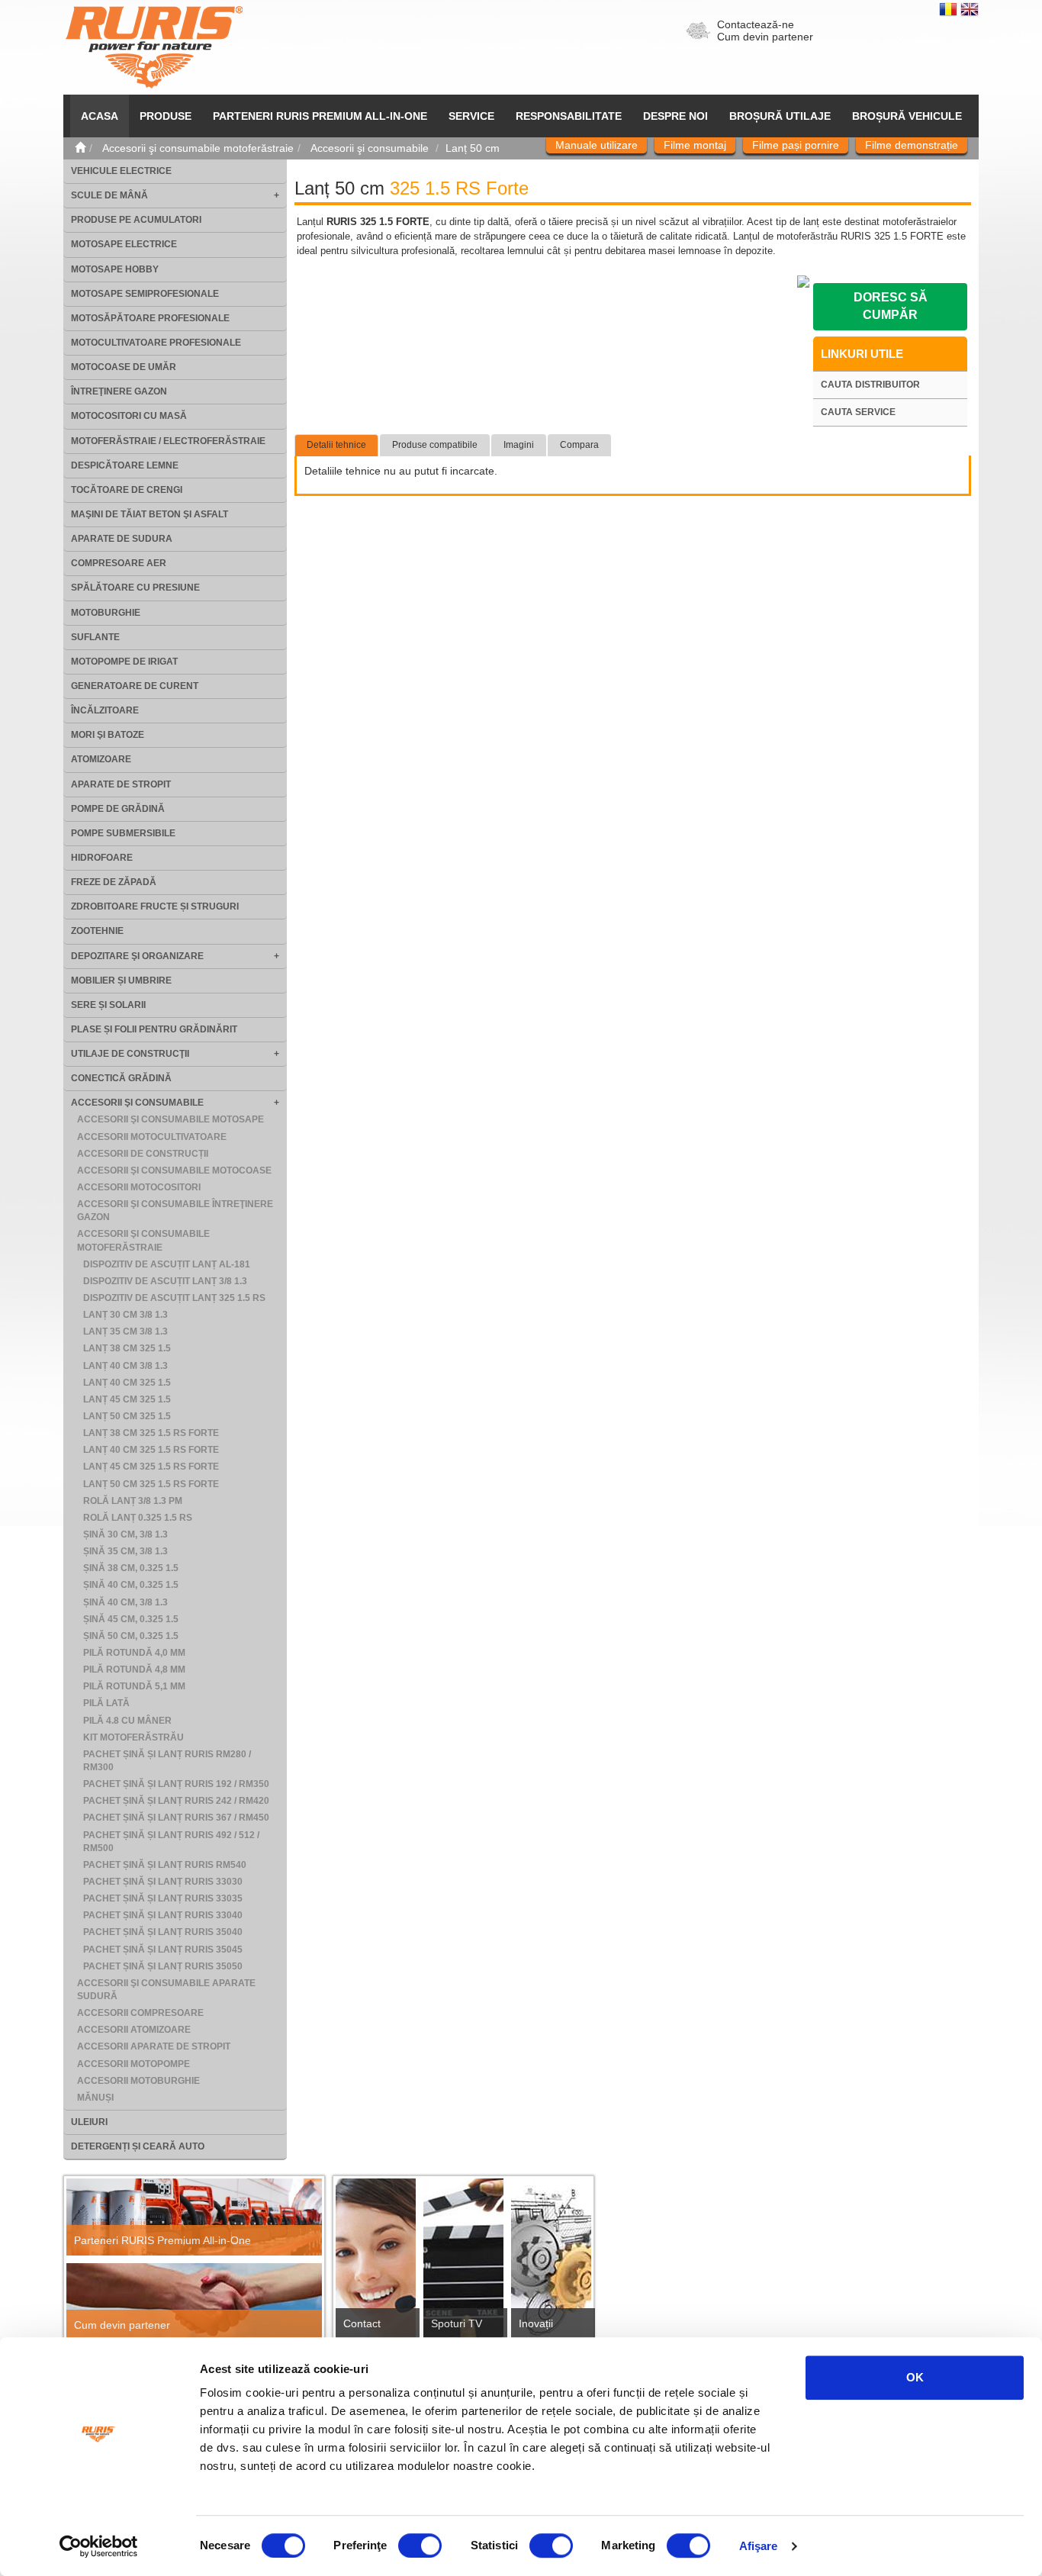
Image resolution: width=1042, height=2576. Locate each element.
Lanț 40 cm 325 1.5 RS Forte (151, 1450)
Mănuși (95, 2098)
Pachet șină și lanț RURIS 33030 (163, 1882)
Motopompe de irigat (124, 662)
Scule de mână (109, 195)
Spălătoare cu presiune (135, 588)
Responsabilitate (569, 116)
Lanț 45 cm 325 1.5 (127, 1399)
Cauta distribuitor (870, 385)
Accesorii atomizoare (134, 2030)
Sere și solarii (108, 1005)
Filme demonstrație (912, 145)
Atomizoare (101, 759)
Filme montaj (695, 145)
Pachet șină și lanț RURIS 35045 (163, 1950)
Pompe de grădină (118, 809)
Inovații (536, 2323)
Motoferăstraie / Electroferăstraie (168, 441)
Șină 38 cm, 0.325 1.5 (131, 1568)
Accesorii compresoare (140, 2013)
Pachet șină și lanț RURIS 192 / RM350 (176, 1784)
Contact (362, 2323)
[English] (970, 8)
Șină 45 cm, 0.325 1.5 (131, 1619)
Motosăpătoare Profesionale (150, 318)
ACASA (100, 116)
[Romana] (950, 8)
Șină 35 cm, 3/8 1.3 (125, 1551)
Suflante (95, 637)
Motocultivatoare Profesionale (156, 343)
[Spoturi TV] (463, 2263)
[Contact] (376, 2263)
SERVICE (471, 116)
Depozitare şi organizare (137, 956)
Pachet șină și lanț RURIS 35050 (163, 1966)
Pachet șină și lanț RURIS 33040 (163, 1915)
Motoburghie (106, 613)
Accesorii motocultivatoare (152, 1137)
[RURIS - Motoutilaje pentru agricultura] (154, 47)
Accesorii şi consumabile (137, 1103)
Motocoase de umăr (124, 367)
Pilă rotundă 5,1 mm (134, 1686)
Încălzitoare (105, 710)
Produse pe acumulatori (136, 220)
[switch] (420, 2545)
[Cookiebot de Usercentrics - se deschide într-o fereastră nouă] (99, 2546)
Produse (166, 116)
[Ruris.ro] (80, 148)
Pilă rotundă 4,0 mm (134, 1653)
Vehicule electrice (121, 171)
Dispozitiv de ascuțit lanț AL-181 (167, 1264)
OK (915, 2377)
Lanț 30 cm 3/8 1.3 (125, 1315)
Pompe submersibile (123, 833)
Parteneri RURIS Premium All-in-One (162, 2240)
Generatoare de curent (135, 686)
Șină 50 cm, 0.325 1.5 (131, 1636)
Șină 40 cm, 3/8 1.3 (125, 1602)
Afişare (759, 2546)
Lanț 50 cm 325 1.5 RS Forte (151, 1484)
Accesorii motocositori (139, 1187)
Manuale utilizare (597, 145)
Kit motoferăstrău (133, 1737)
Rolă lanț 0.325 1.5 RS (138, 1518)
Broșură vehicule (907, 116)
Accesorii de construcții (143, 1154)
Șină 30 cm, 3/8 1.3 (125, 1534)
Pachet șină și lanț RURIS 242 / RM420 (176, 1801)
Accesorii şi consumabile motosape (170, 1119)
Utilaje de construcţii (130, 1054)
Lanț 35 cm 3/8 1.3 (125, 1331)
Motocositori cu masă (129, 416)
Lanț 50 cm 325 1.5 (127, 1416)
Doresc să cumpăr (891, 306)
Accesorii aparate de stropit (154, 2046)
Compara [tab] (579, 445)
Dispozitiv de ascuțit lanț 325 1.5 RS (174, 1298)
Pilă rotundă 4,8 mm (134, 1670)
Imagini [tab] (519, 445)
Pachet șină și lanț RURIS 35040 (163, 1932)
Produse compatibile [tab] (435, 445)
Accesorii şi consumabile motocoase (174, 1170)
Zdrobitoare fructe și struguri (155, 906)
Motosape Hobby (115, 269)
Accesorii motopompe (133, 2064)
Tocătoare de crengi (127, 490)
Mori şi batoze (108, 735)
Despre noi (675, 116)
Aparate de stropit (121, 784)
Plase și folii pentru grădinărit (154, 1029)
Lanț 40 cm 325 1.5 (127, 1383)
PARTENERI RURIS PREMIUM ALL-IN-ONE (320, 116)
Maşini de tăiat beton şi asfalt (150, 514)
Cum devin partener (765, 37)
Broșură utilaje (780, 116)
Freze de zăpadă (114, 882)
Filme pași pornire (796, 145)
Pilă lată (106, 1703)
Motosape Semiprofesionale (145, 294)
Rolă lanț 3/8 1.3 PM (133, 1501)
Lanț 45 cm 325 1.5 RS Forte (151, 1467)
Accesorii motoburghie (138, 2081)
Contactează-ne (756, 24)
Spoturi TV (457, 2323)
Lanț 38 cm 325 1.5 (127, 1348)
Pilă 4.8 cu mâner (127, 1721)
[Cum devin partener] (194, 2302)
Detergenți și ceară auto (138, 2146)
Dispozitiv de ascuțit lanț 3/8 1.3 (165, 1281)
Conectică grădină (121, 1078)
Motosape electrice (124, 244)
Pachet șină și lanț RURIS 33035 (163, 1898)
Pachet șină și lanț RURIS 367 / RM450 (176, 1818)
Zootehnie (97, 931)
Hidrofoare (102, 858)
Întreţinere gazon (119, 391)
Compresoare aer (119, 563)
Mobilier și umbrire (121, 980)
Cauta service (858, 412)
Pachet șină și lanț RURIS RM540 (165, 1865)
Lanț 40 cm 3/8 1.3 (125, 1366)
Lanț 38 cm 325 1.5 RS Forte (151, 1433)
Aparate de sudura (122, 539)
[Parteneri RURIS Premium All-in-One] (194, 2217)
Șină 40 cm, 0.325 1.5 (131, 1585)
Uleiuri (89, 2122)
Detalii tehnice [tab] (336, 445)
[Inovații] (551, 2263)
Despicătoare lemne (125, 465)
